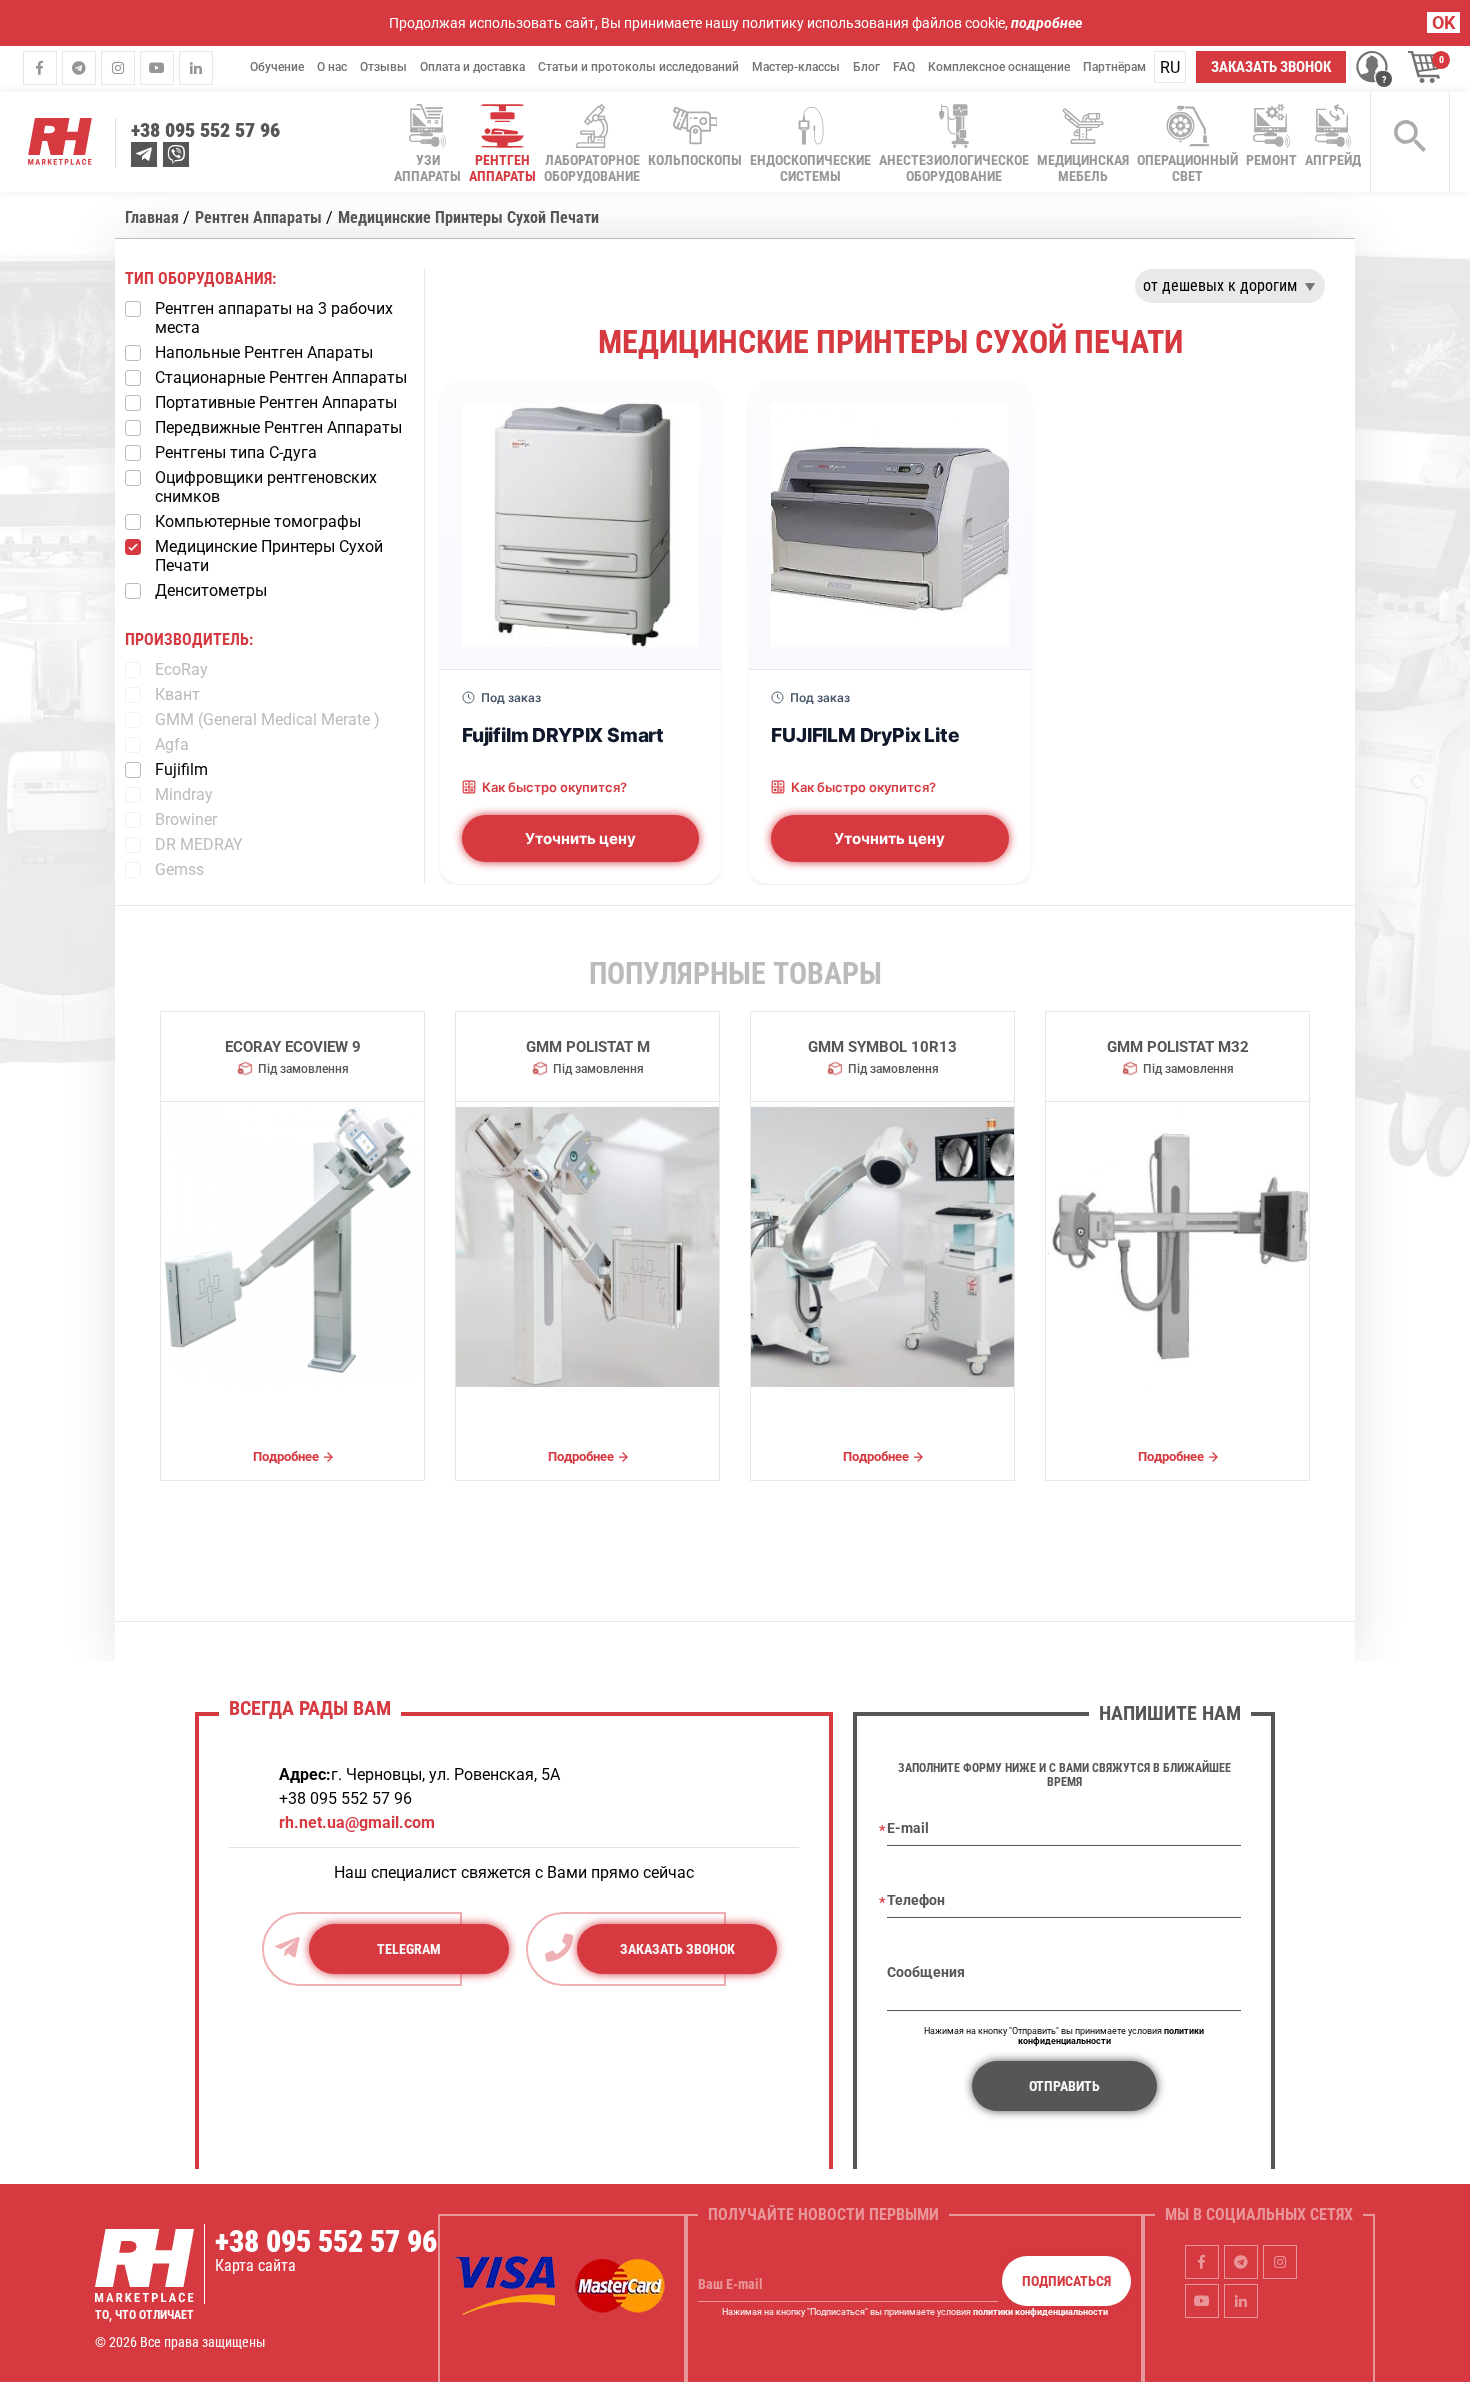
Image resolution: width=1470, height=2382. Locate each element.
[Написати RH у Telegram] (144, 154)
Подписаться (1066, 2281)
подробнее (1046, 23)
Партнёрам (1114, 67)
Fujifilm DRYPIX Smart (563, 735)
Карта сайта (255, 2265)
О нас (332, 67)
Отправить (1064, 2086)
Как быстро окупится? (554, 787)
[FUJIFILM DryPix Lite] (889, 525)
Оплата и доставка (472, 67)
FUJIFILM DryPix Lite (865, 735)
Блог (866, 67)
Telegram (409, 1949)
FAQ (904, 67)
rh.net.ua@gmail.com (357, 1822)
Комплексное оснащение (999, 67)
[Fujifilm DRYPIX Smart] (580, 525)
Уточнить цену (580, 838)
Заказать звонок (1271, 67)
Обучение (277, 67)
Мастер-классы (796, 67)
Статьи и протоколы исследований (638, 67)
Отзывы (383, 67)
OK (1443, 22)
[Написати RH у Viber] (176, 154)
